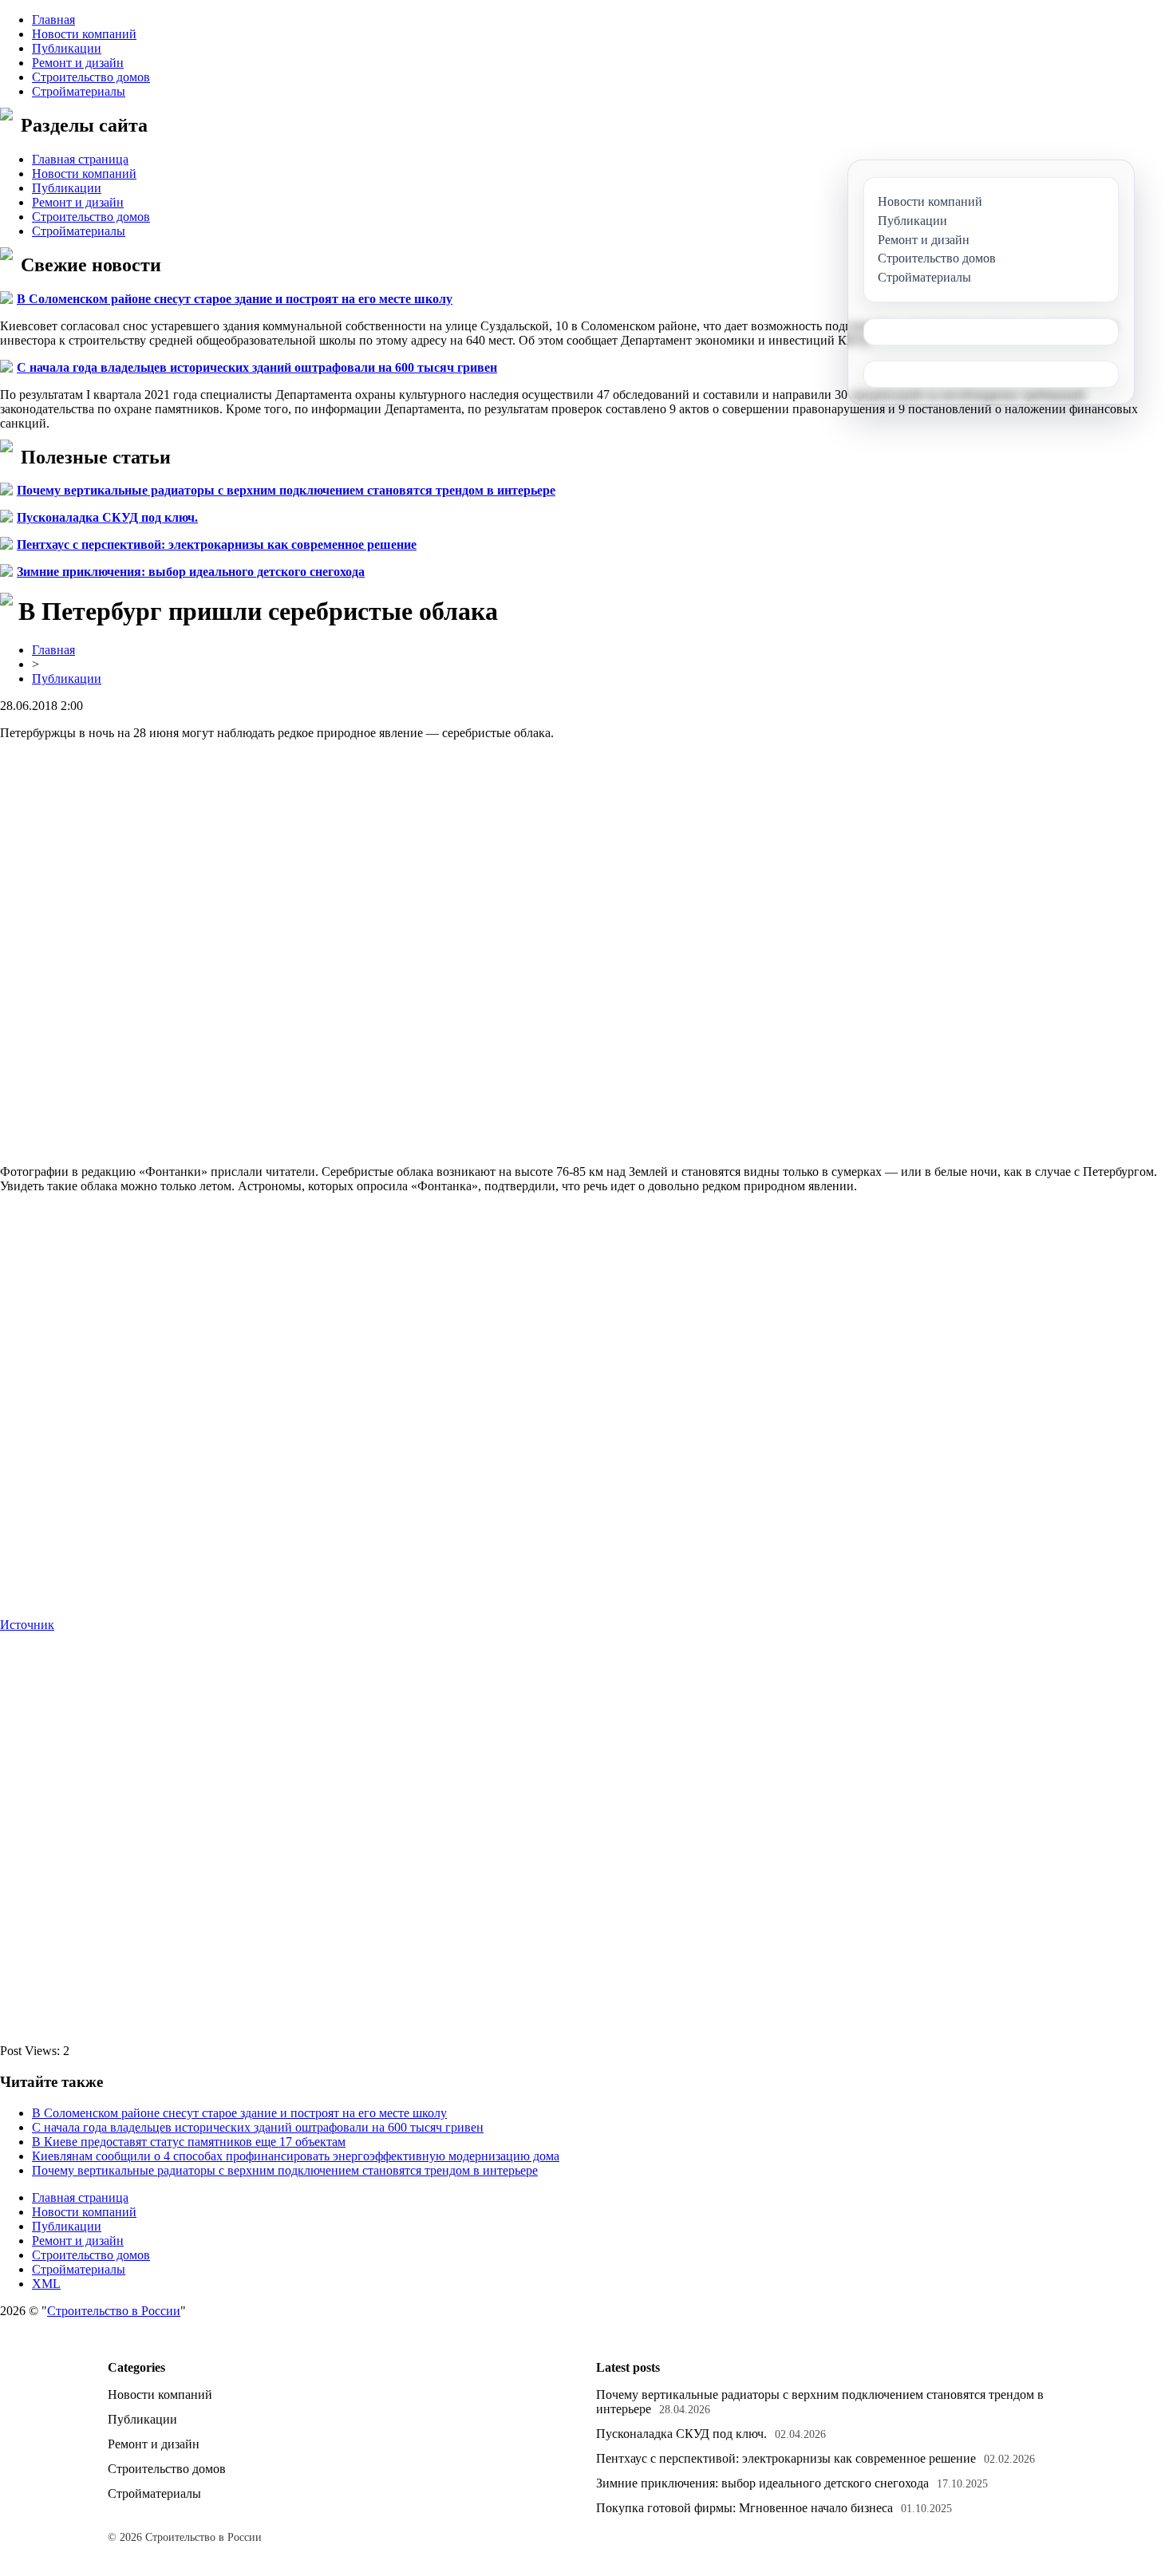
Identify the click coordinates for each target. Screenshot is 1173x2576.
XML (46, 2284)
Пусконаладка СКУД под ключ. (107, 517)
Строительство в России (114, 2311)
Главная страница (80, 159)
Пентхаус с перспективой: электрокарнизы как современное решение (217, 544)
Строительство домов (91, 77)
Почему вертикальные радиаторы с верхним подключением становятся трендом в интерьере (286, 490)
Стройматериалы (79, 91)
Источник (27, 1625)
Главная (53, 20)
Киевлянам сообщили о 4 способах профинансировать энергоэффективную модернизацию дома (296, 2156)
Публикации (67, 48)
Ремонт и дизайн (78, 63)
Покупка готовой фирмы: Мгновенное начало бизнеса (744, 2508)
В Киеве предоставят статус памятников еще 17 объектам (189, 2142)
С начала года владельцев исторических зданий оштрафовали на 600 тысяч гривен (257, 367)
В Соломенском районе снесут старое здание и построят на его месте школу (235, 299)
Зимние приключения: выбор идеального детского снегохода (191, 572)
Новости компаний (84, 34)
